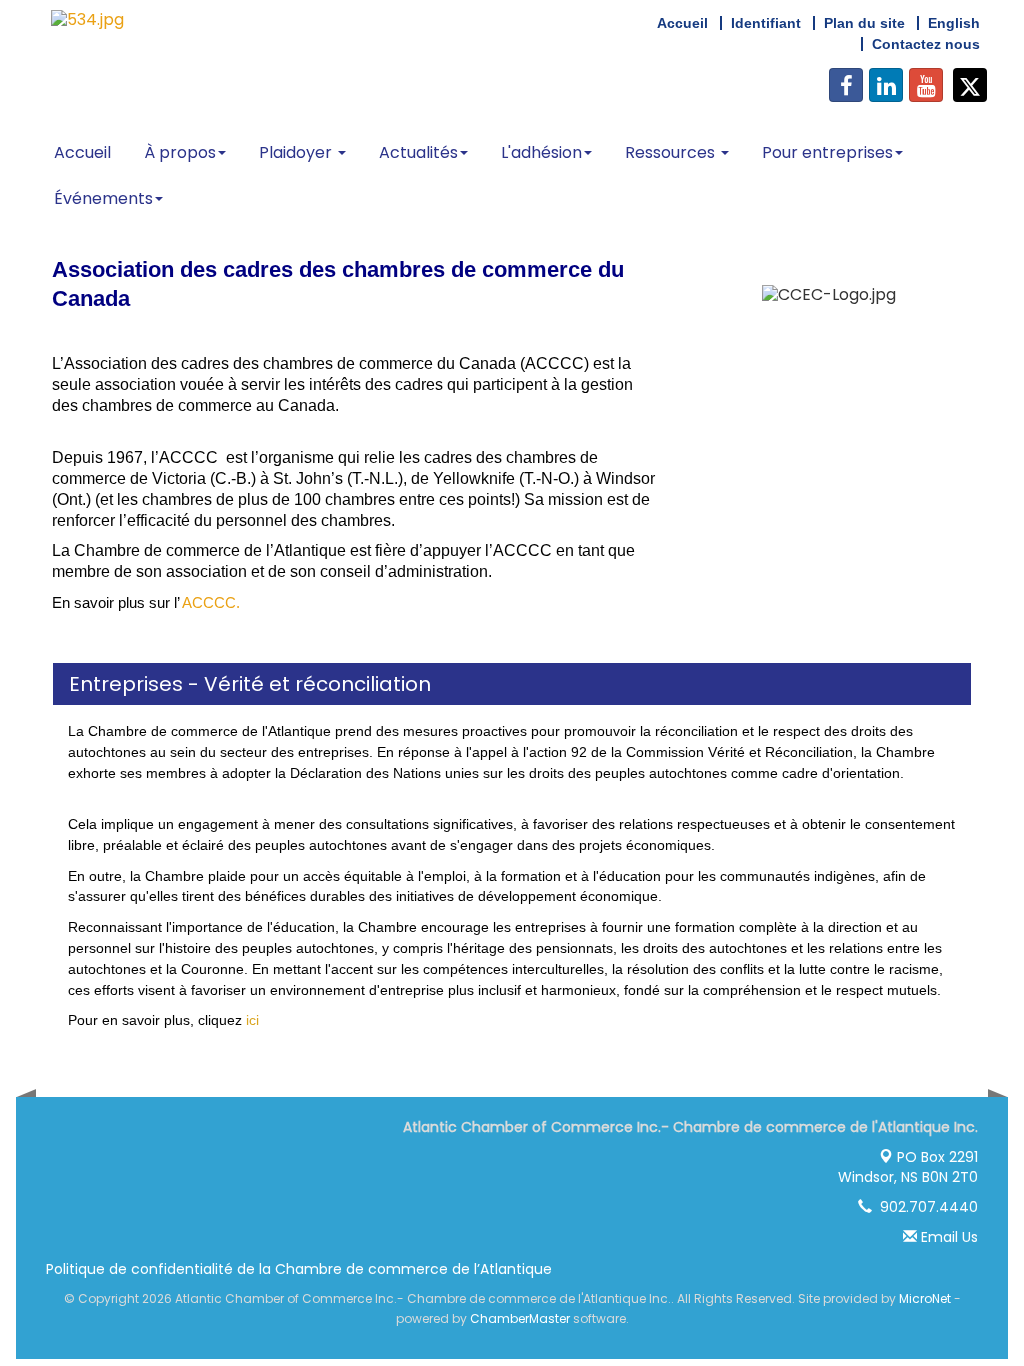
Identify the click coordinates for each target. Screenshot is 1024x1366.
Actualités (418, 152)
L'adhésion (541, 152)
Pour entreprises (827, 152)
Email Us (947, 1237)
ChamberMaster (520, 1318)
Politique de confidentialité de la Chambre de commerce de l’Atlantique (299, 1269)
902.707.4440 (925, 1207)
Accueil (82, 152)
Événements (103, 198)
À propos (180, 152)
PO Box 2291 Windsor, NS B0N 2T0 (908, 1167)
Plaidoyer (297, 152)
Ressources (672, 152)
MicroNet (925, 1298)
